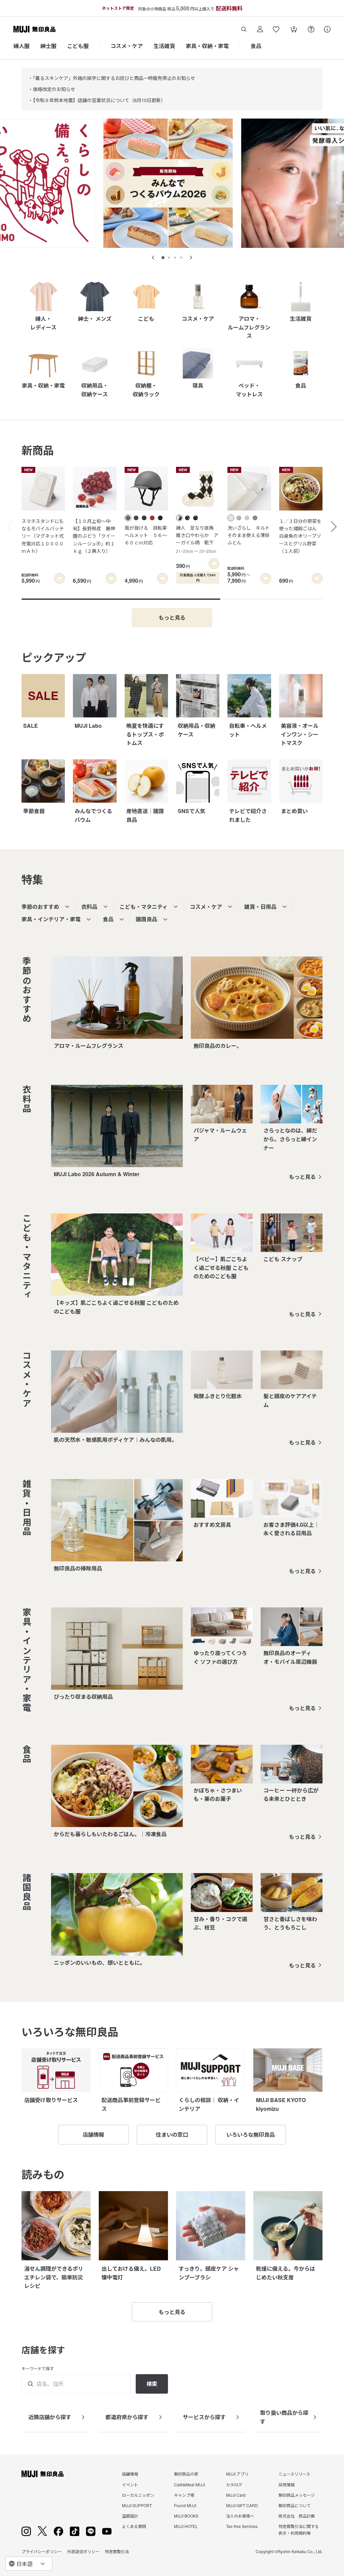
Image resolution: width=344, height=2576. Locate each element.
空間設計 (130, 2516)
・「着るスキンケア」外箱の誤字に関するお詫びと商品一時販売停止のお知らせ (112, 78)
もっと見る (302, 1177)
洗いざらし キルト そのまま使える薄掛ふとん (249, 535)
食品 (256, 46)
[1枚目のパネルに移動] (163, 258)
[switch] (59, 578)
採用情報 (287, 2484)
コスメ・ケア (127, 46)
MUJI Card (236, 2495)
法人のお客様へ (240, 2516)
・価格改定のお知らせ (52, 89)
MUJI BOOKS (186, 2516)
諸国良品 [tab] (146, 919)
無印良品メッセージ (297, 2495)
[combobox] (29, 2564)
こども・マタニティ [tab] (144, 907)
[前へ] (7, 527)
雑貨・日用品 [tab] (260, 907)
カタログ (234, 2484)
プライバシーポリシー (42, 2551)
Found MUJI (185, 2505)
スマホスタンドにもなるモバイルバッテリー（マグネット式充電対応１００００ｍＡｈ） (43, 536)
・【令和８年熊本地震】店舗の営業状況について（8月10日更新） (97, 100)
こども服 (78, 46)
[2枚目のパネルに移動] (169, 258)
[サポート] (327, 29)
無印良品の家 (186, 2474)
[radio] (128, 518)
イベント (130, 2484)
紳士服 (48, 46)
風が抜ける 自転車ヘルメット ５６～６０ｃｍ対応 (146, 535)
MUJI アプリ (237, 2474)
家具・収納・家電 (207, 46)
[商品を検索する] (244, 29)
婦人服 (21, 46)
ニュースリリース (294, 2474)
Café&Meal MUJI (189, 2484)
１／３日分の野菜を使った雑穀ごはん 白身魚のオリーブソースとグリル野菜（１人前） (300, 536)
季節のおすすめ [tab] (40, 907)
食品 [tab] (108, 919)
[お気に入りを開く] (276, 29)
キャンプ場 (184, 2495)
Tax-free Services (242, 2526)
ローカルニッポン (138, 2495)
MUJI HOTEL (186, 2526)
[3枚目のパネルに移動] (175, 258)
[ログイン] (260, 29)
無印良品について (295, 2505)
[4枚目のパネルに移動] (181, 258)
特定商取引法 (117, 2551)
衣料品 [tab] (89, 907)
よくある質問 (134, 2526)
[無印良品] (42, 2474)
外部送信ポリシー (83, 2551)
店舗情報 (130, 2474)
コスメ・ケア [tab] (206, 907)
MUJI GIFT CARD (242, 2505)
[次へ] (337, 527)
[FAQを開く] (311, 29)
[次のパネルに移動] (191, 258)
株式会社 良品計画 (297, 2516)
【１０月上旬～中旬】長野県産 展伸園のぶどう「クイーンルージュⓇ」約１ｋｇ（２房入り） (94, 536)
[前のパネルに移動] (153, 258)
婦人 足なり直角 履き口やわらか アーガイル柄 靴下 (197, 539)
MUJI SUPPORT (137, 2505)
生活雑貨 (164, 46)
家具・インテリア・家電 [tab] (51, 919)
